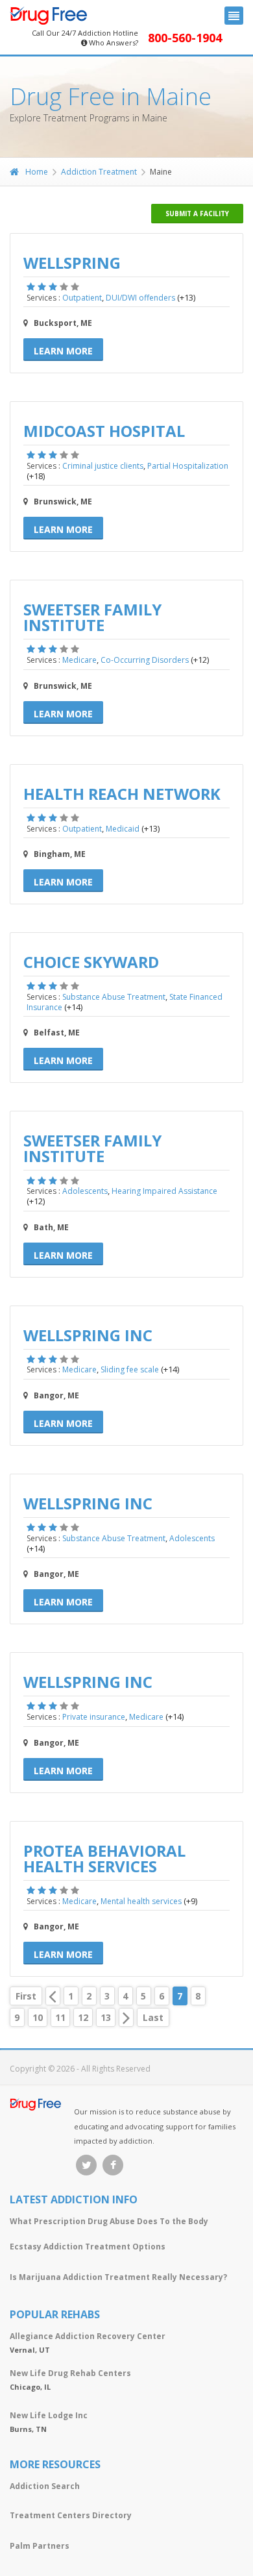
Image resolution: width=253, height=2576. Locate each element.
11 (60, 2017)
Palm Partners (40, 2546)
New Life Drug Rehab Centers (70, 2373)
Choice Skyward (91, 962)
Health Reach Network (122, 794)
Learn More (63, 351)
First (26, 1996)
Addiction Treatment (99, 172)
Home (37, 172)
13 (106, 2017)
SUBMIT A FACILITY (197, 214)
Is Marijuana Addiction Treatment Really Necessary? (118, 2277)
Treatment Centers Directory (71, 2515)
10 (38, 2017)
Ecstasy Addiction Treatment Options (88, 2247)
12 (83, 2017)
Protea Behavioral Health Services (104, 1858)
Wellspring (72, 263)
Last (153, 2017)
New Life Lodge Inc (49, 2415)
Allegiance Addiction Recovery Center (88, 2336)
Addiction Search (45, 2486)
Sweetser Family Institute (92, 617)
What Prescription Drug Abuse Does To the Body (109, 2221)
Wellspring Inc (88, 1335)
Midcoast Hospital (104, 431)
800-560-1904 (185, 38)
